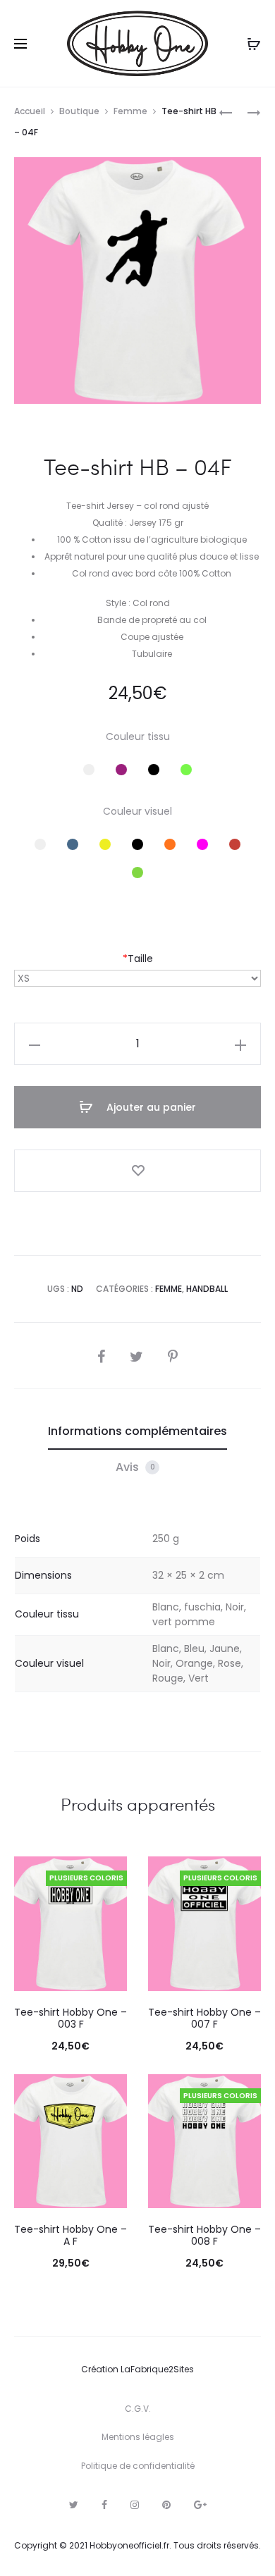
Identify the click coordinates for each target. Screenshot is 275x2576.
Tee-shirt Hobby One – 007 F (204, 2018)
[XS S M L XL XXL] (137, 978)
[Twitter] (74, 2505)
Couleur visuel (137, 811)
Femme (130, 111)
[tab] (137, 1431)
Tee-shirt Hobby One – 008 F (204, 2235)
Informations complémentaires (137, 1431)
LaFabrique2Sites (157, 2369)
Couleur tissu (138, 737)
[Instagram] (135, 2505)
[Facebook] (104, 2505)
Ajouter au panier (150, 1107)
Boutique (79, 111)
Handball (207, 1289)
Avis (135, 1467)
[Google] (200, 2505)
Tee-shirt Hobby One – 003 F (71, 2018)
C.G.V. (138, 2409)
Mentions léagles (138, 2437)
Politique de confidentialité (138, 2466)
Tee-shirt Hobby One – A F (71, 2235)
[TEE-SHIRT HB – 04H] (226, 112)
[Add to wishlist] (137, 1171)
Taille (138, 959)
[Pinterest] (166, 2505)
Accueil (30, 111)
